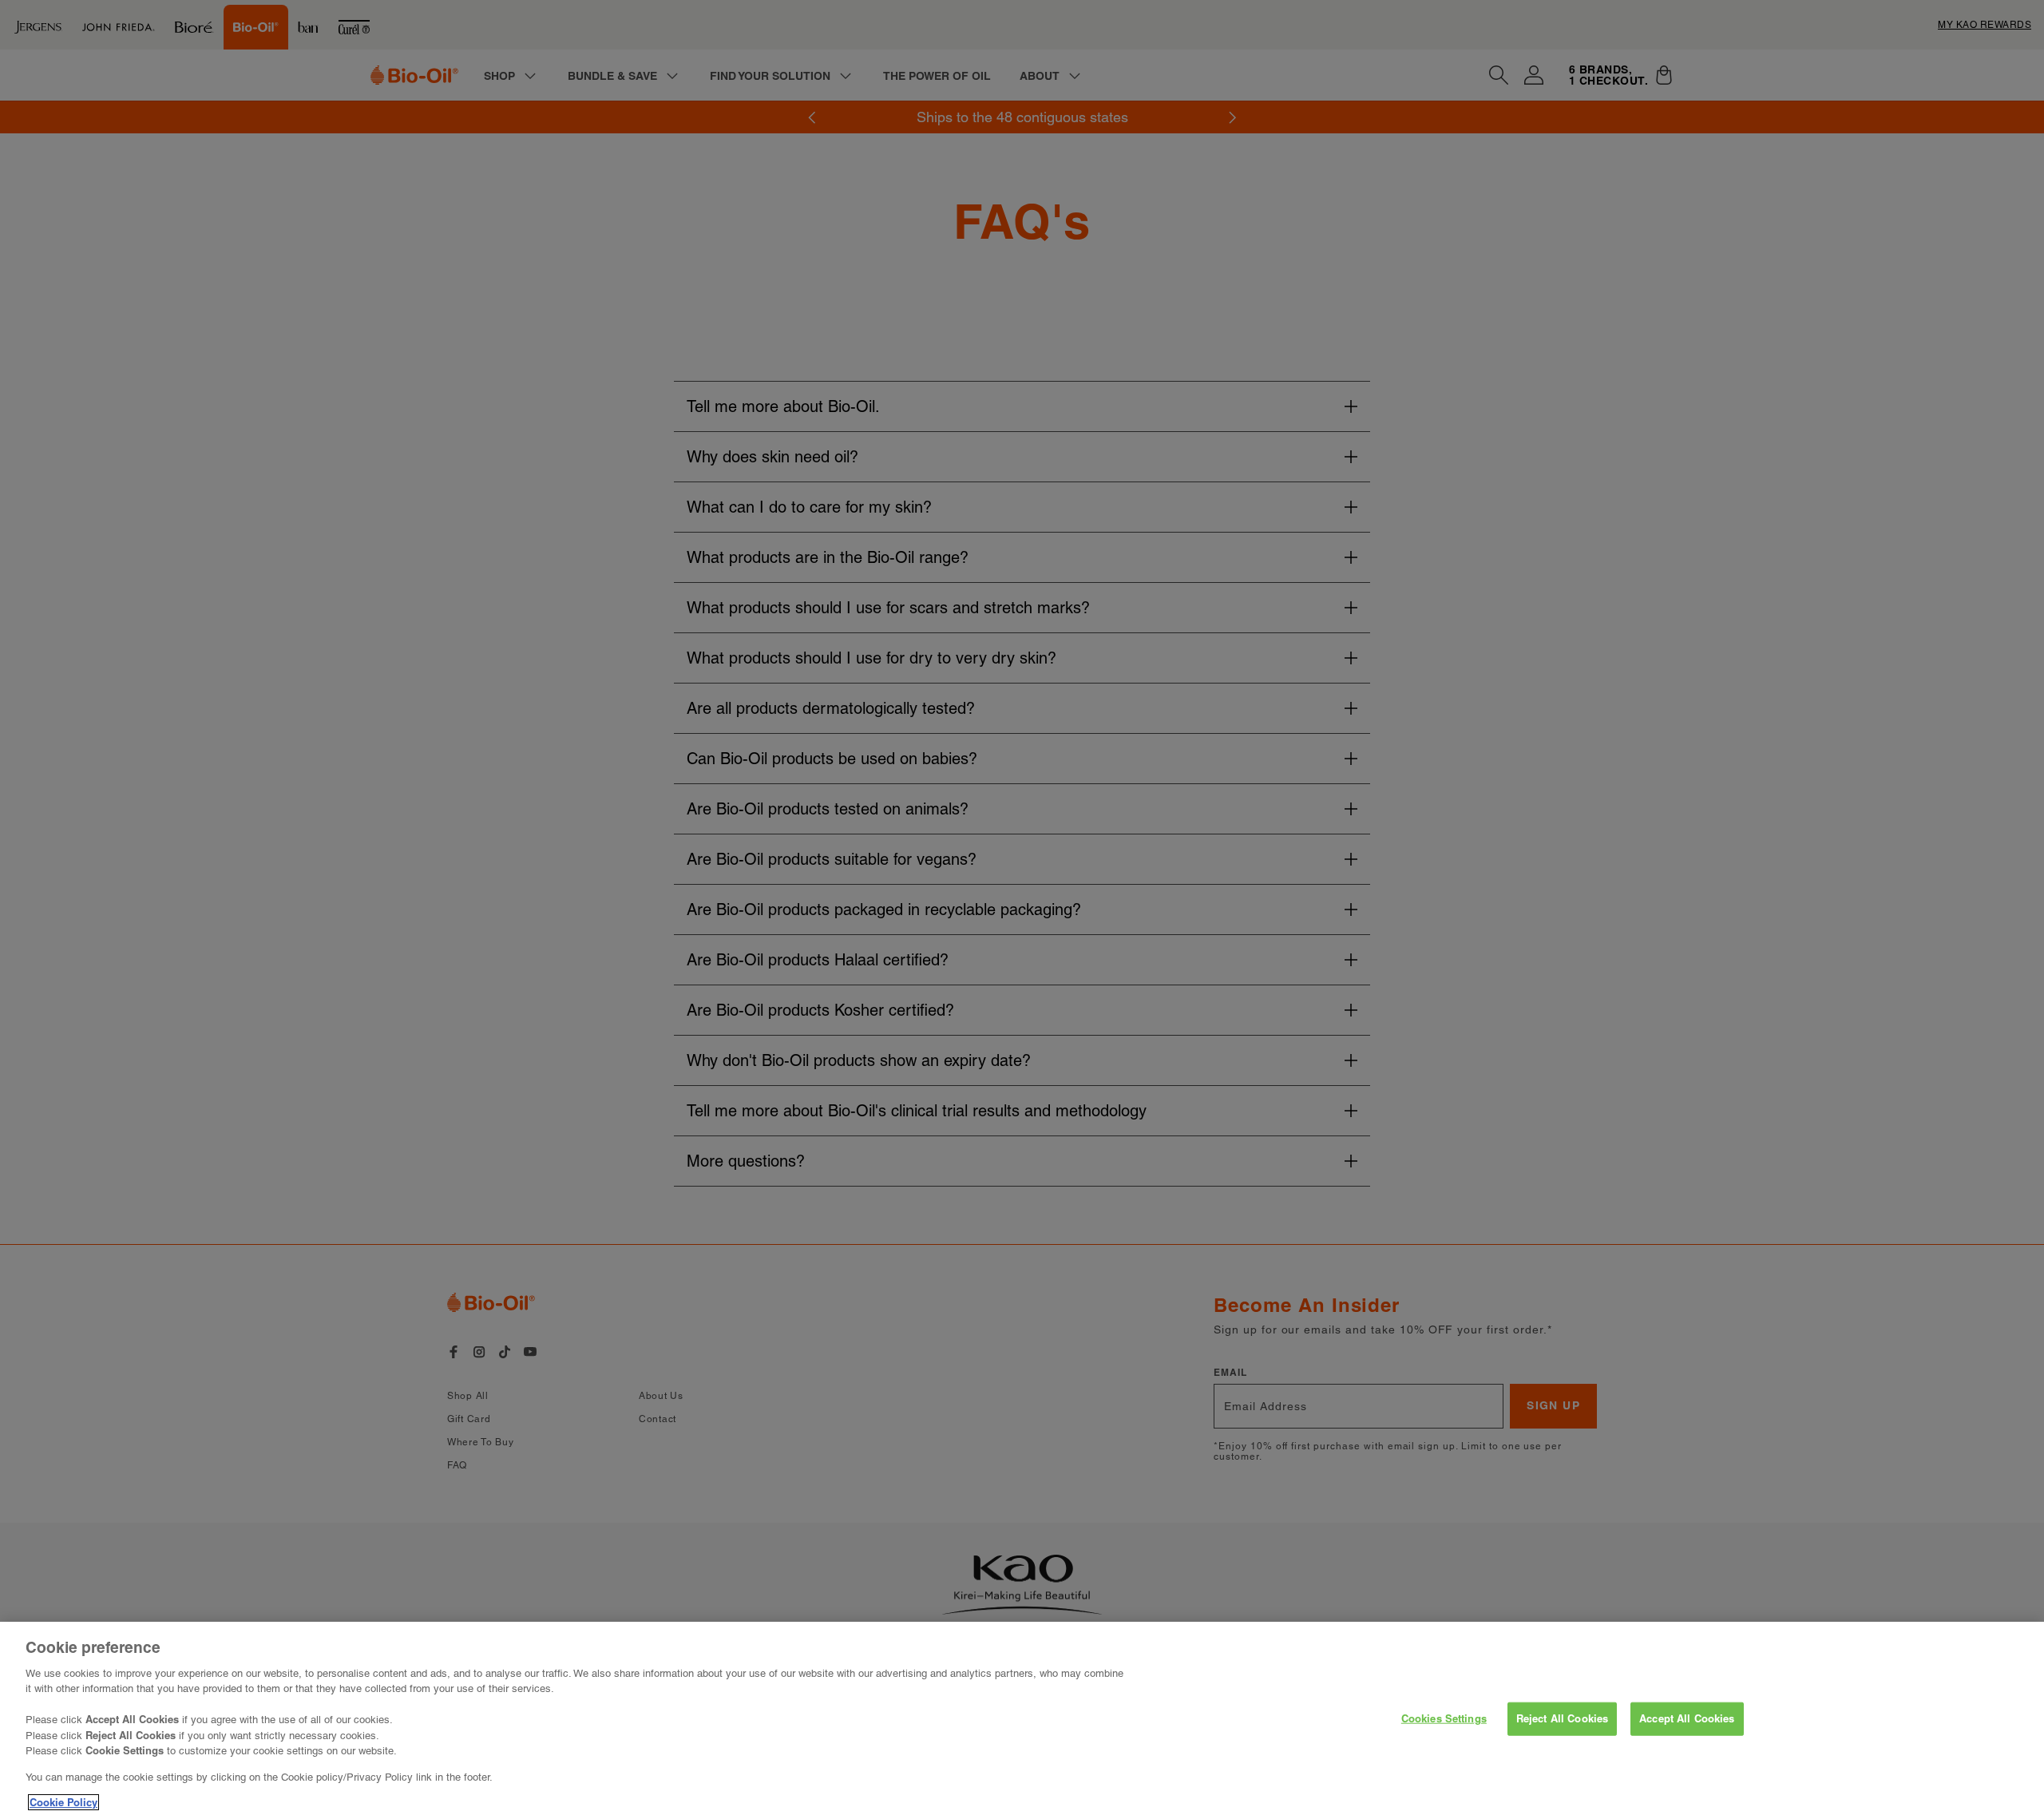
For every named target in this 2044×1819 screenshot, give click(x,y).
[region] (1022, 1720)
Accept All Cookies (1687, 1718)
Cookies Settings (1444, 1718)
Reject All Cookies (1562, 1718)
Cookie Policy (63, 1802)
